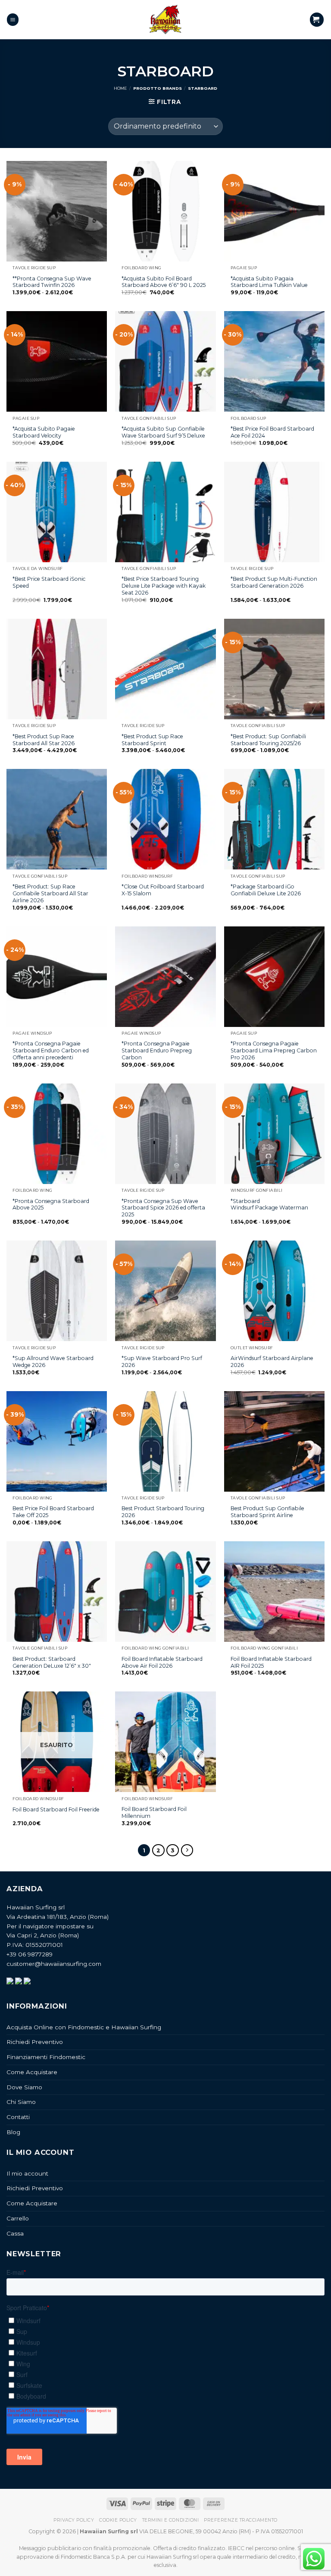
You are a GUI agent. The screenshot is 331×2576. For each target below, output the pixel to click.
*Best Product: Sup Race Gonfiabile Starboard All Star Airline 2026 (50, 893)
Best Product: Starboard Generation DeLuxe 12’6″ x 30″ (52, 1662)
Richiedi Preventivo (35, 2042)
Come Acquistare (32, 2072)
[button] (13, 19)
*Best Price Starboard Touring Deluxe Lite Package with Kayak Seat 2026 (164, 586)
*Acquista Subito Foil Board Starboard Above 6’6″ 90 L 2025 (164, 282)
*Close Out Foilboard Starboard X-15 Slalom (163, 890)
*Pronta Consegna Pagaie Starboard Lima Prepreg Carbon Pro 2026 (274, 1050)
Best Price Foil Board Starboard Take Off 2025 (53, 1512)
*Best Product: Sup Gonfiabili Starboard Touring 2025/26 (268, 740)
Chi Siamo (21, 2102)
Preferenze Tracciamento (241, 2520)
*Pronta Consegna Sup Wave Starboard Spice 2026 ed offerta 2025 (163, 1208)
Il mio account (27, 2173)
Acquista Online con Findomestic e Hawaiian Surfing (84, 2027)
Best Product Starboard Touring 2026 (163, 1512)
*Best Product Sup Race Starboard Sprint (152, 740)
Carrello (18, 2218)
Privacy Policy (74, 2520)
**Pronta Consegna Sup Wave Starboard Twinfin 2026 (52, 282)
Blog (13, 2132)
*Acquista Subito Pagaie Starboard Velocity (44, 432)
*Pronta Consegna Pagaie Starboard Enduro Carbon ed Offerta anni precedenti (51, 1050)
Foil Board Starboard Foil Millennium (154, 1812)
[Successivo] (187, 1850)
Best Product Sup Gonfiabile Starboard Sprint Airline (267, 1512)
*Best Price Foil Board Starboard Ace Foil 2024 (272, 432)
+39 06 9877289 (30, 1954)
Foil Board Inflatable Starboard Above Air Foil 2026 (162, 1662)
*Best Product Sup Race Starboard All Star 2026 (44, 740)
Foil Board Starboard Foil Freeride (56, 1809)
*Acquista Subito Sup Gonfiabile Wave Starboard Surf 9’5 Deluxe (163, 432)
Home (120, 88)
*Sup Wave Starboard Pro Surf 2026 (162, 1362)
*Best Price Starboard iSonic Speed (49, 582)
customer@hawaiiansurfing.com (54, 1964)
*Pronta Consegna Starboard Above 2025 (51, 1205)
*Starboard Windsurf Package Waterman (270, 1205)
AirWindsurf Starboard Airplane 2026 (272, 1362)
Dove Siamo (24, 2087)
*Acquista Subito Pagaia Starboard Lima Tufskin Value (269, 282)
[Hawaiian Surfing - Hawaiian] (165, 20)
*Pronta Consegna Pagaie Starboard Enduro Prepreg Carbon (157, 1050)
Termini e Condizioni (170, 2520)
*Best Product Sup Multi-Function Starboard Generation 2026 (274, 582)
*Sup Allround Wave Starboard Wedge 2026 (53, 1362)
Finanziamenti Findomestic (46, 2057)
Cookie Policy (118, 2520)
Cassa (15, 2233)
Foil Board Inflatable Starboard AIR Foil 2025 (271, 1662)
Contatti (18, 2117)
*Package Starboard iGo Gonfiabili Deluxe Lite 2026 (266, 890)
